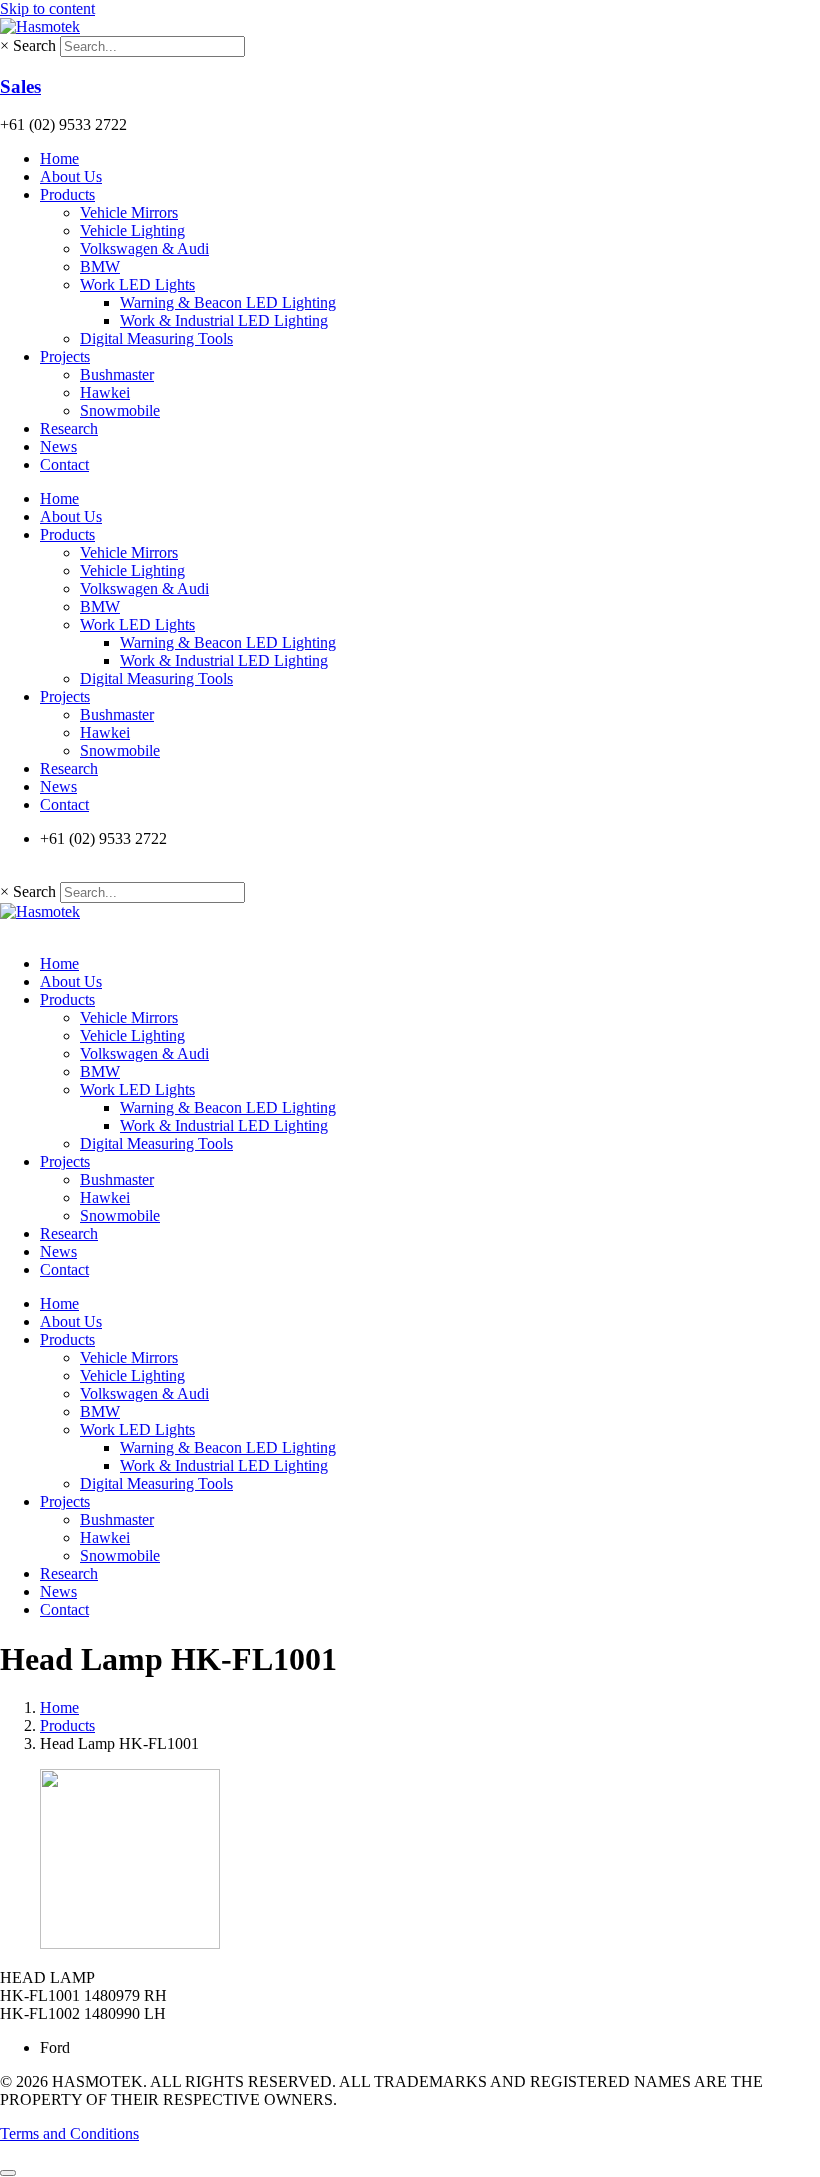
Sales (20, 86)
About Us (71, 176)
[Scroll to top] (8, 2173)
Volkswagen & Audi (144, 248)
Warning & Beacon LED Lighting (228, 302)
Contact (64, 464)
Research (69, 428)
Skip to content (47, 8)
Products (67, 194)
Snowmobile (120, 410)
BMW (100, 266)
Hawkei (105, 392)
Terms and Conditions (69, 2133)
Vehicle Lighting (132, 230)
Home (59, 158)
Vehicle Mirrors (129, 212)
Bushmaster (117, 374)
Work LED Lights (137, 284)
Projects (65, 356)
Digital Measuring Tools (156, 338)
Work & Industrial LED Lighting (224, 320)
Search (34, 45)
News (58, 446)
